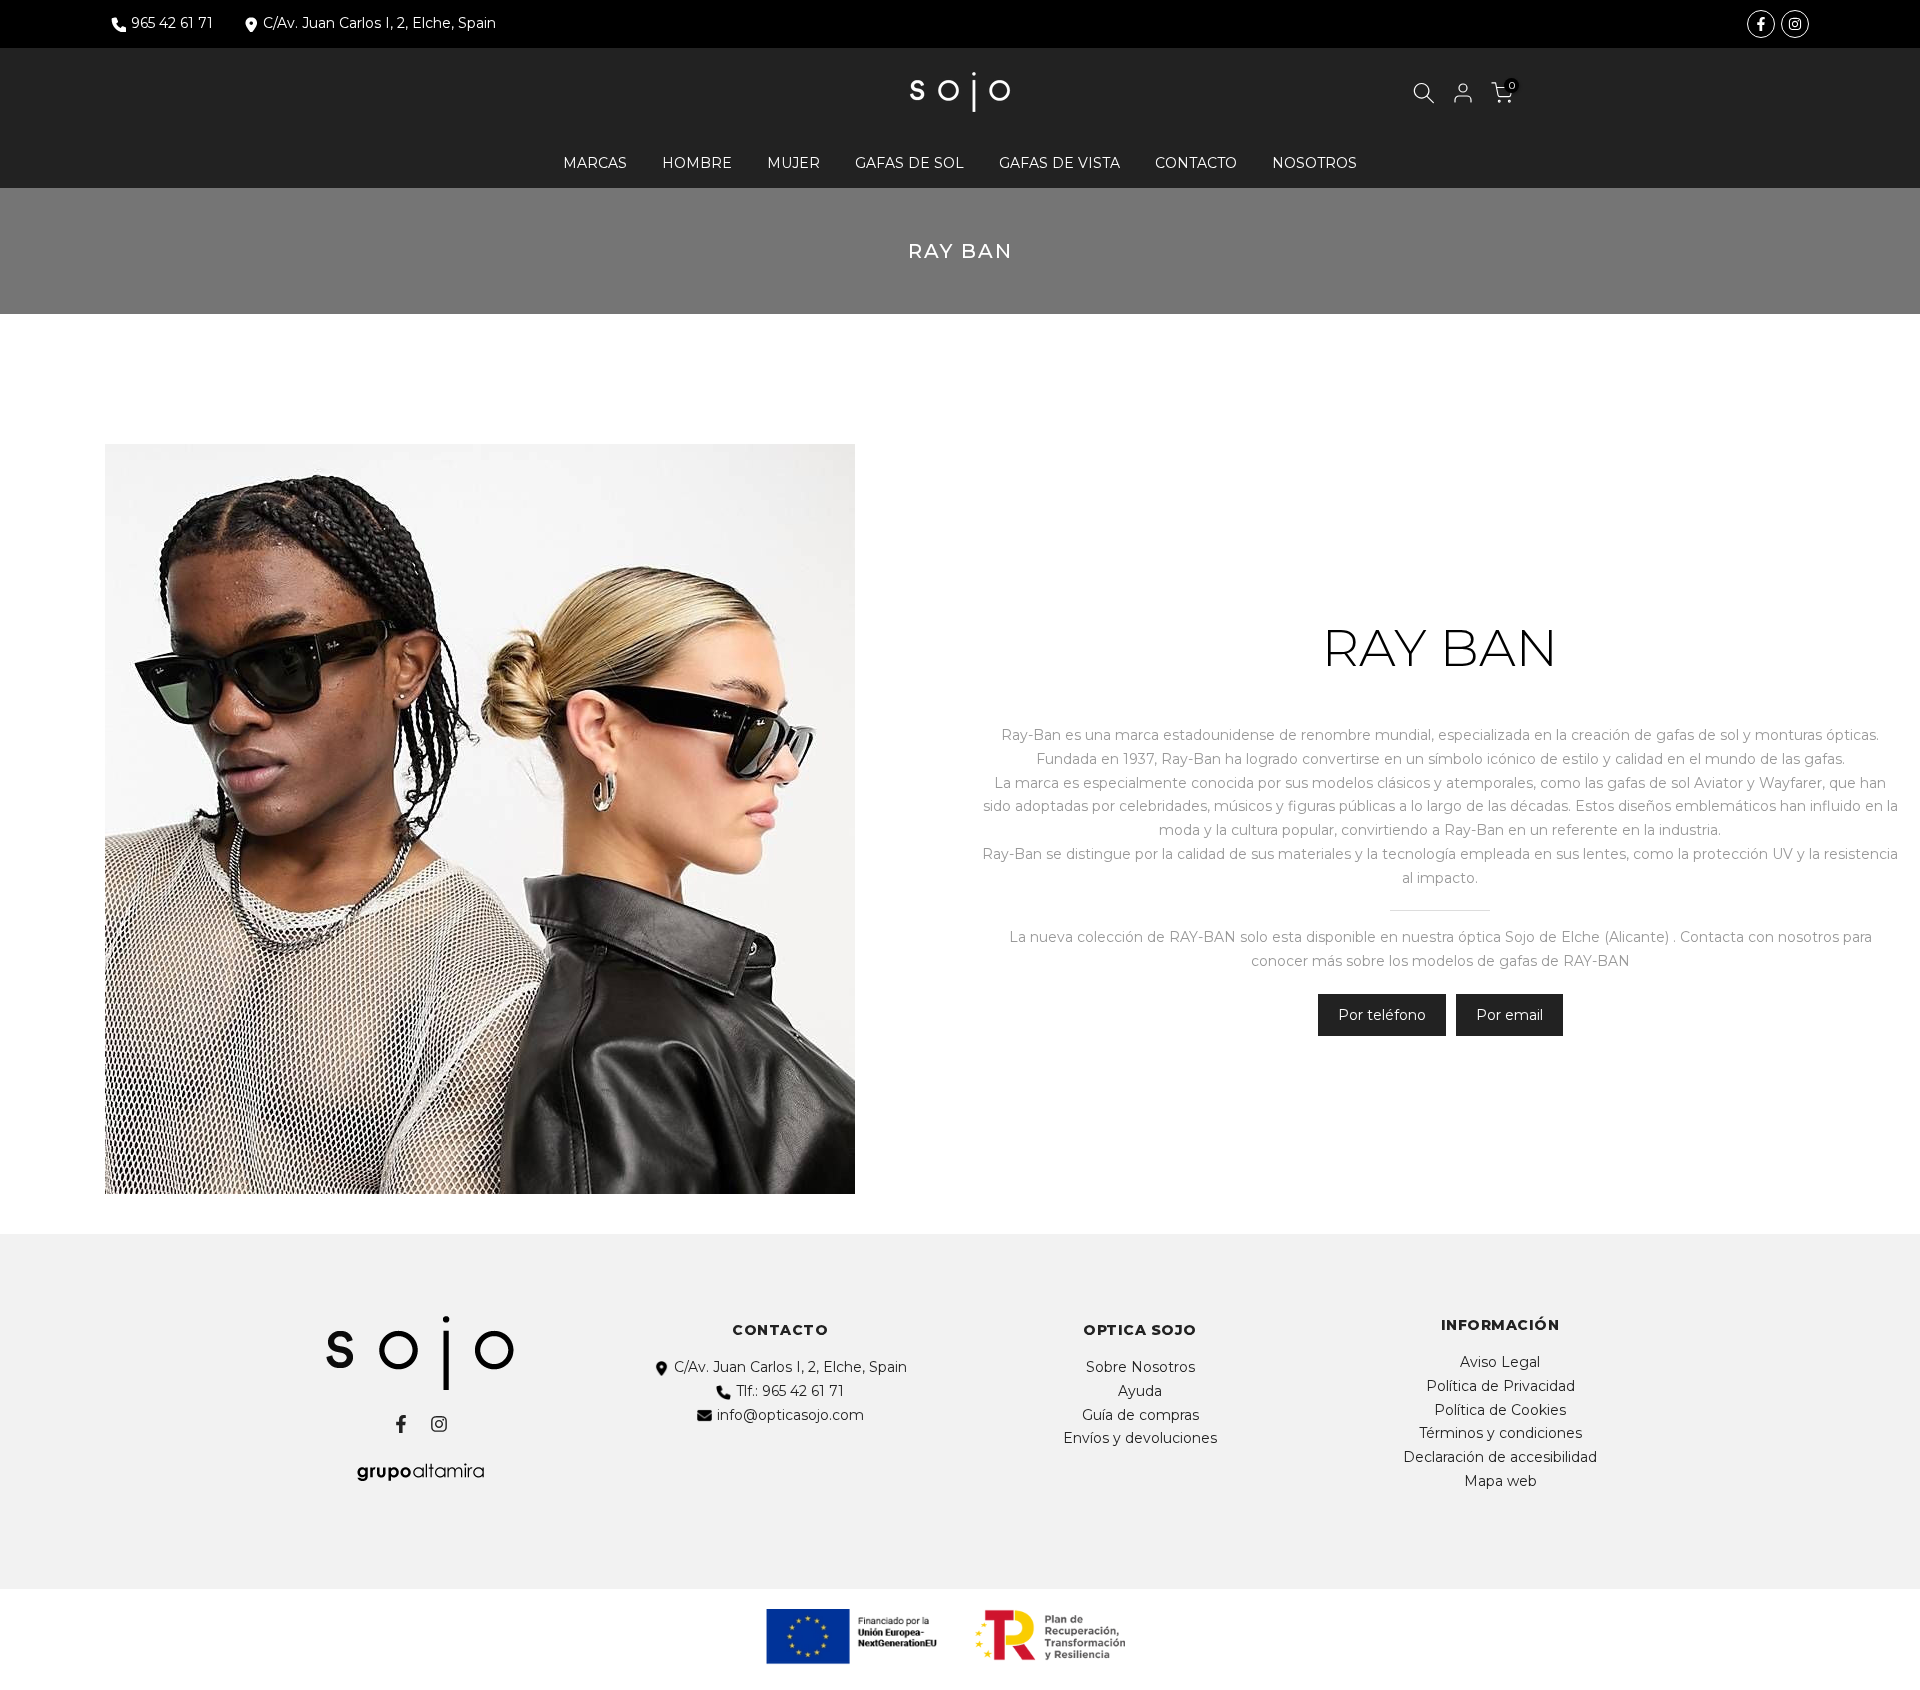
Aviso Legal (1500, 1362)
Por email (1509, 1015)
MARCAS (595, 163)
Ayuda (1140, 1391)
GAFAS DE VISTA (1059, 163)
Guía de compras (1140, 1415)
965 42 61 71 (172, 23)
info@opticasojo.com (790, 1415)
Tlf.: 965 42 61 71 (790, 1391)
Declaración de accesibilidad (1500, 1457)
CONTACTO (1196, 163)
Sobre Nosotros (1140, 1367)
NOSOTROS (1314, 163)
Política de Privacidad (1500, 1386)
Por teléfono (1382, 1015)
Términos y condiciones (1500, 1433)
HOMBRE (697, 163)
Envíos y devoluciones (1140, 1438)
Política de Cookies (1500, 1410)
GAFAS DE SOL (909, 163)
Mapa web (1500, 1481)
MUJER (793, 163)
